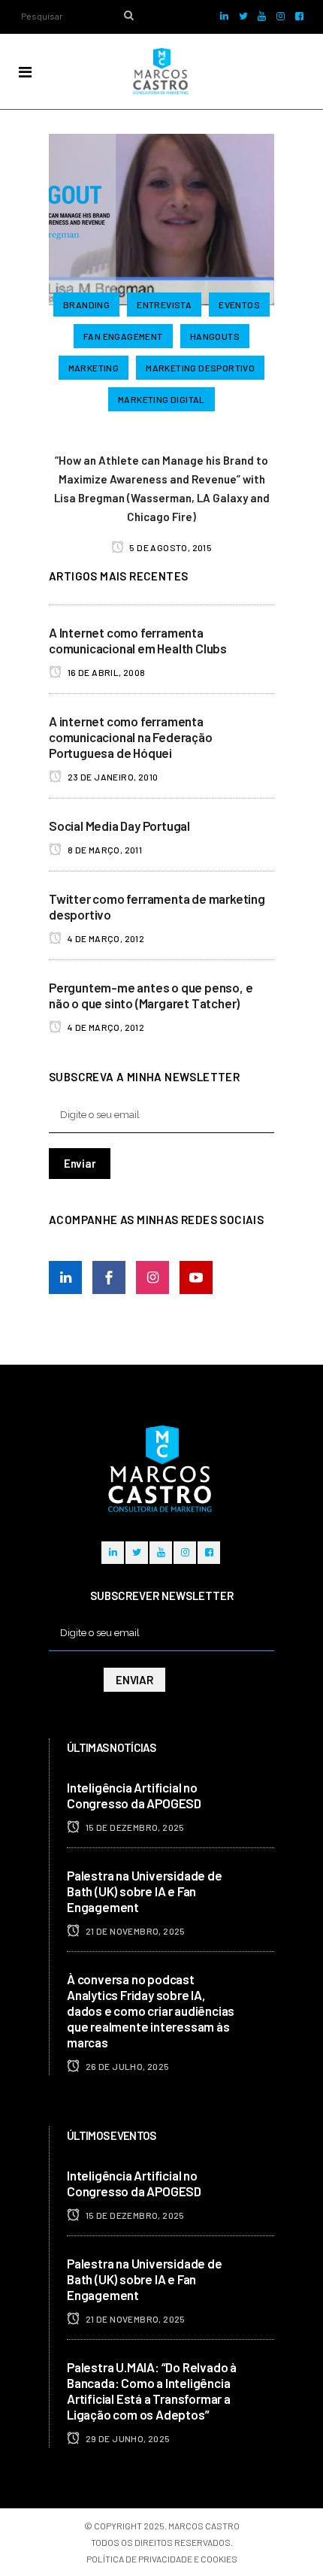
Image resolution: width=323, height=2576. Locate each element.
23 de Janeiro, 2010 (112, 777)
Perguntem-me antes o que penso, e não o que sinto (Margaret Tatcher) (151, 995)
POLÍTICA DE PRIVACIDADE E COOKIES (162, 2559)
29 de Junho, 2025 (127, 2438)
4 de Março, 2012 (105, 938)
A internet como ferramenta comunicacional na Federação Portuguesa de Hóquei (131, 737)
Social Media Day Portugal (119, 826)
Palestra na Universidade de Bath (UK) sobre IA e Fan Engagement (145, 1891)
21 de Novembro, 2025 (134, 1931)
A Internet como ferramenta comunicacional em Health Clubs (138, 640)
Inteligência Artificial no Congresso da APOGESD (134, 1795)
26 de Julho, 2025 (126, 2066)
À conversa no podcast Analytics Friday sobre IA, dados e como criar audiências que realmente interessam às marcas (151, 2011)
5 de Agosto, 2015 (170, 547)
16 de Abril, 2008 (105, 672)
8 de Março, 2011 (104, 850)
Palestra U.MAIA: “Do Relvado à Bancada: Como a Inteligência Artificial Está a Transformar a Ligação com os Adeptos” (152, 2391)
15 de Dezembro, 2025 (134, 1827)
